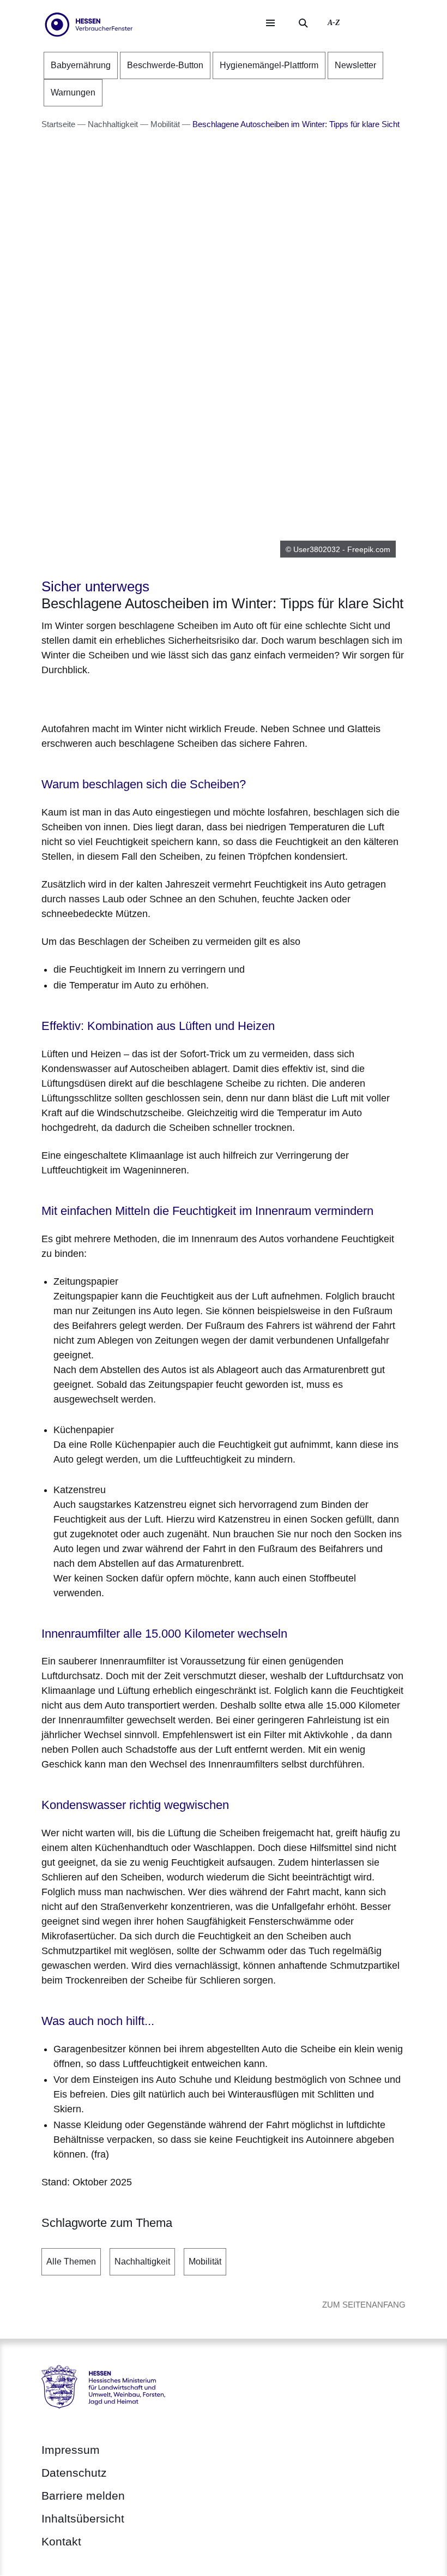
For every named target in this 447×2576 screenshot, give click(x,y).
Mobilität (205, 2262)
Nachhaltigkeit (142, 2262)
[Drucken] (135, 697)
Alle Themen (71, 2262)
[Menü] (270, 23)
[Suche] (303, 23)
